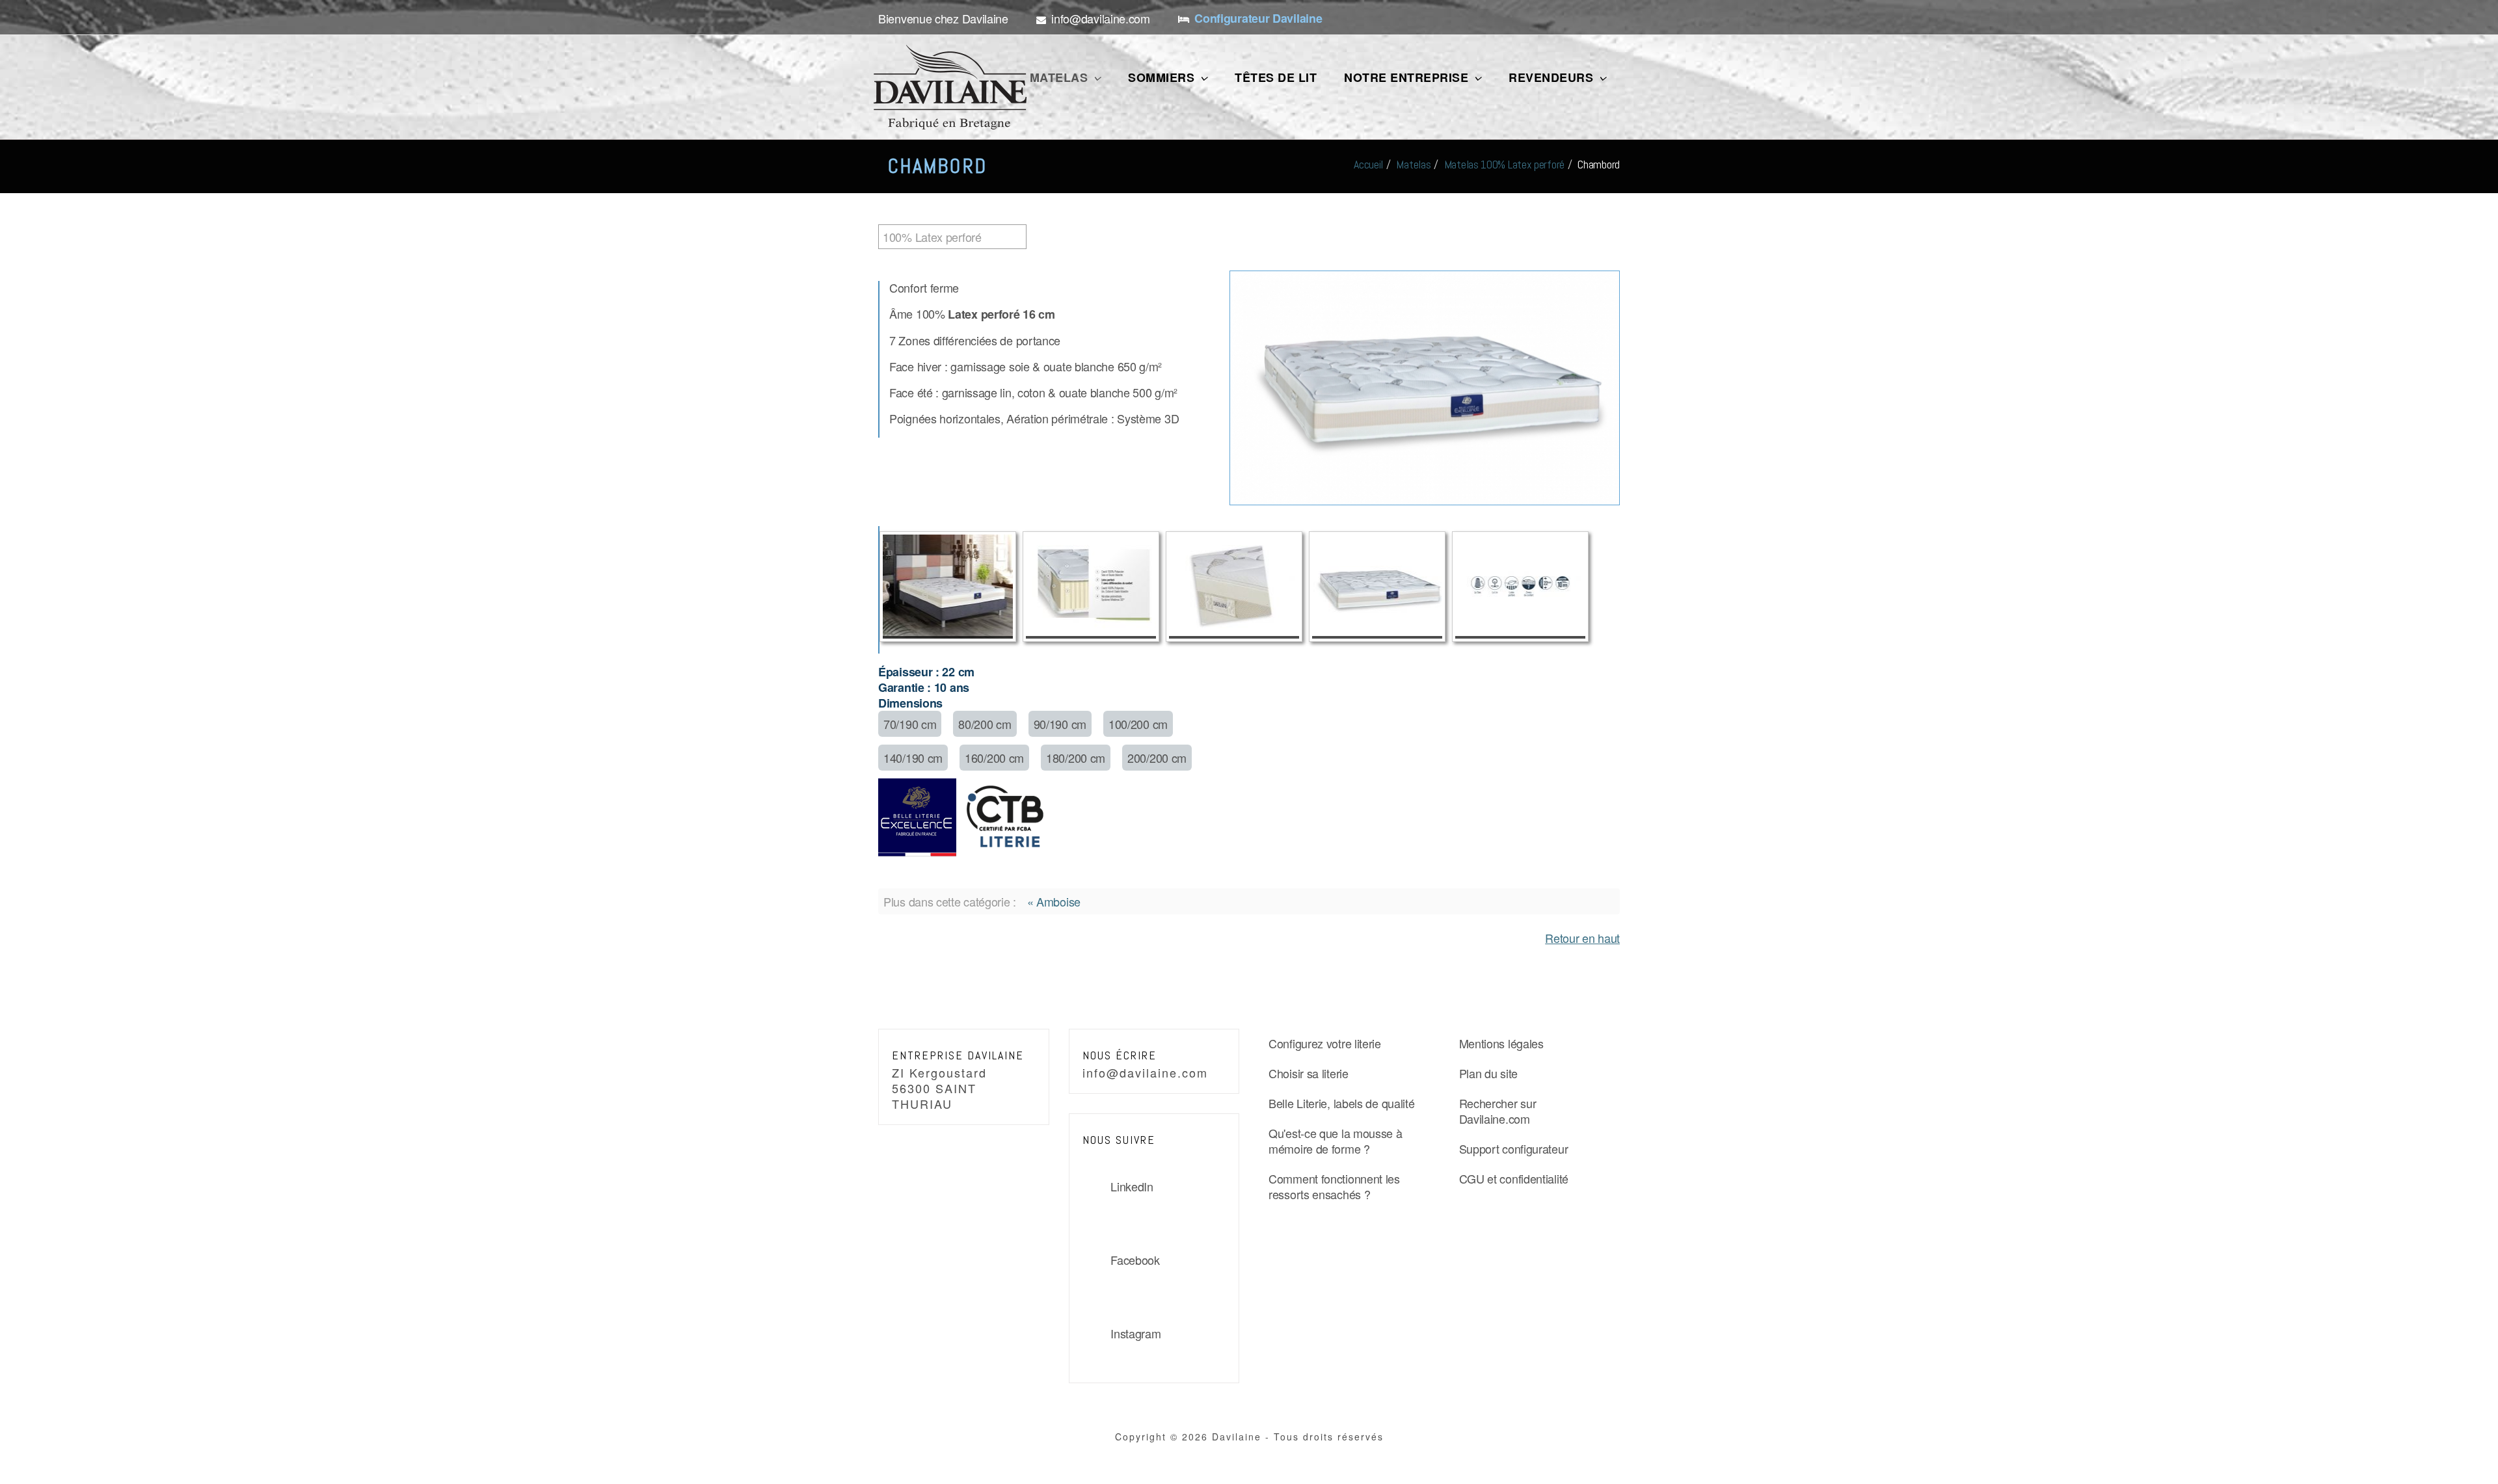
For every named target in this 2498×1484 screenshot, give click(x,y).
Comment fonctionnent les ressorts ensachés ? (1334, 1186)
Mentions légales (1501, 1043)
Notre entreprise (1408, 77)
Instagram (1135, 1333)
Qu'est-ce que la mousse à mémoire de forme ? (1336, 1141)
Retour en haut (1582, 938)
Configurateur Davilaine (1258, 18)
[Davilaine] (950, 87)
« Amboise (1054, 901)
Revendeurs (1553, 77)
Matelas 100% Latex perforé (1504, 164)
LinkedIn (1132, 1186)
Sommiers (1163, 77)
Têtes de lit (1276, 77)
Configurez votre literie (1325, 1043)
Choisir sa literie (1309, 1073)
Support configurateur (1514, 1148)
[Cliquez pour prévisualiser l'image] (1425, 386)
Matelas (1061, 77)
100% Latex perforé (932, 237)
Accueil (1368, 164)
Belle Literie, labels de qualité (1341, 1103)
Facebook (1135, 1260)
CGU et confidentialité (1514, 1178)
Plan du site (1488, 1073)
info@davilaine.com (1145, 1072)
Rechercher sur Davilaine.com (1498, 1111)
